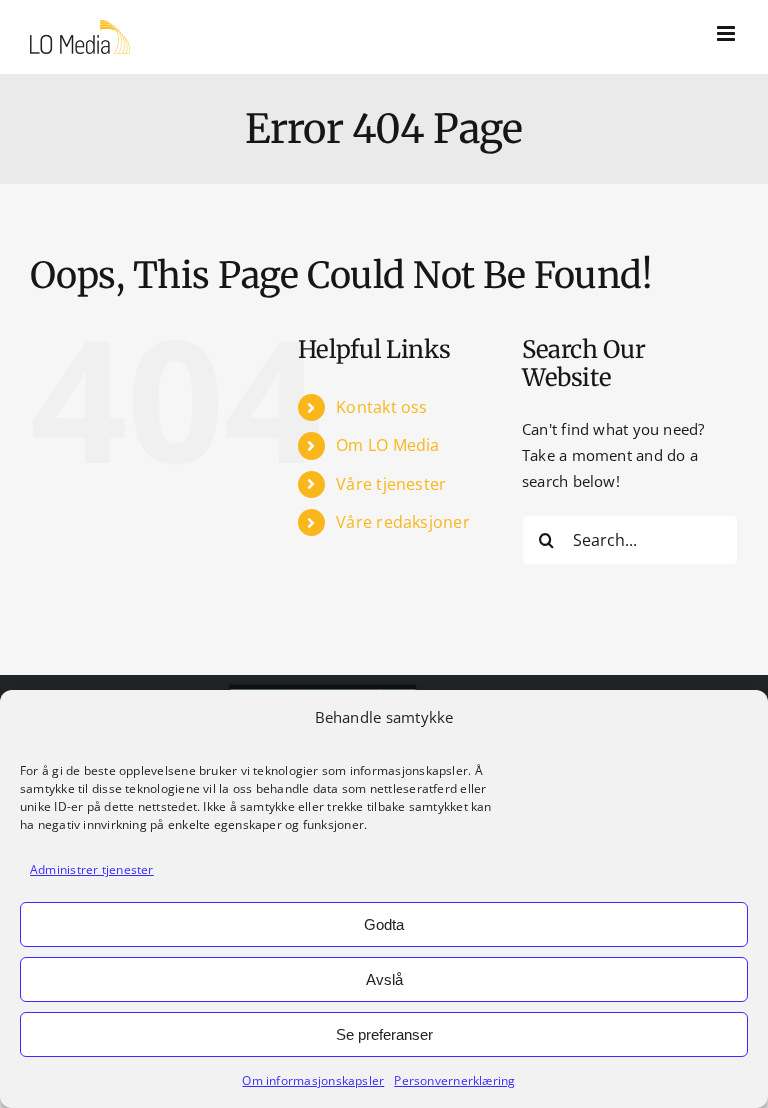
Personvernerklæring (454, 1080)
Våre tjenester (391, 484)
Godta (384, 924)
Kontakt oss (381, 407)
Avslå (384, 979)
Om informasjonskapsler (313, 1080)
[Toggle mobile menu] (727, 33)
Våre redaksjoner (403, 522)
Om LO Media (387, 445)
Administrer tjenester (92, 869)
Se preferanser (384, 1034)
